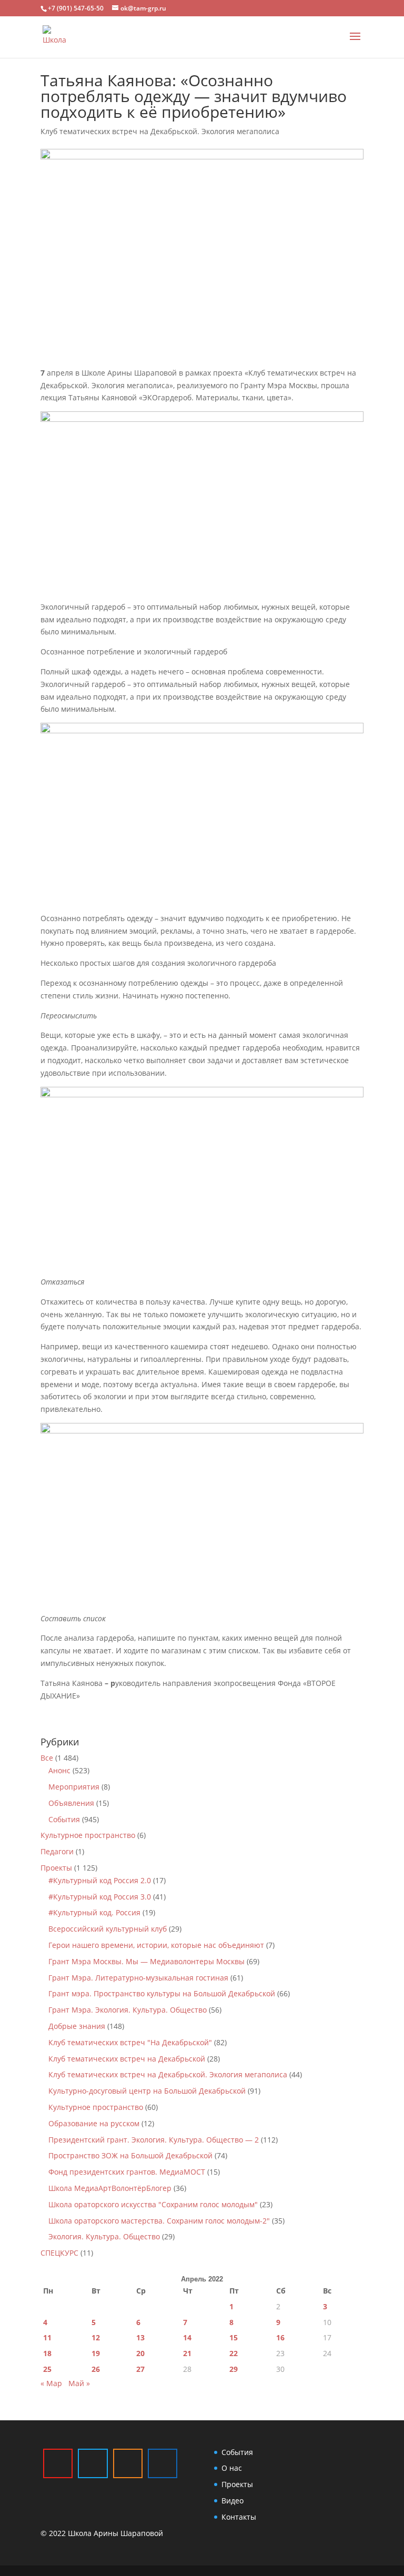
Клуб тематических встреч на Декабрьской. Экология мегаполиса (160, 131)
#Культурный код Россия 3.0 (100, 1897)
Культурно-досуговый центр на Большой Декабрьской (147, 2091)
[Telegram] (93, 2463)
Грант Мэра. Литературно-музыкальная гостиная (138, 1978)
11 (47, 2337)
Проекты (56, 1868)
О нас (232, 2468)
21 (187, 2353)
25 (47, 2369)
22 (234, 2353)
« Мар (51, 2383)
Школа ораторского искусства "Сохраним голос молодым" (153, 2204)
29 (234, 2369)
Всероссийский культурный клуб (108, 1929)
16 (280, 2337)
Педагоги (57, 1851)
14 (187, 2337)
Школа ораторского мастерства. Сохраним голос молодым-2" (159, 2221)
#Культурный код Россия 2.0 (100, 1880)
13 (140, 2337)
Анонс (59, 1770)
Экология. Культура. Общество (104, 2236)
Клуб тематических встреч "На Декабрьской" (130, 2042)
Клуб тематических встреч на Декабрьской (127, 2059)
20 (140, 2353)
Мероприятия (74, 1787)
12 (96, 2337)
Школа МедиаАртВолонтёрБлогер (110, 2188)
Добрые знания (77, 2026)
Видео (233, 2501)
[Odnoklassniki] (128, 2463)
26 (96, 2369)
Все (47, 1758)
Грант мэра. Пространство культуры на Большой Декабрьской (162, 1993)
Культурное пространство (88, 1835)
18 (47, 2353)
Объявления (71, 1803)
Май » (79, 2383)
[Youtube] (58, 2463)
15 (234, 2337)
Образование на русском (94, 2123)
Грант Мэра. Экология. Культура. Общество (128, 2010)
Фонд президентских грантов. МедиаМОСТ (127, 2172)
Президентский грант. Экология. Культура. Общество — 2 (154, 2140)
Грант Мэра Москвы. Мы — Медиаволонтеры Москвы (147, 1961)
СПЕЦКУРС (59, 2253)
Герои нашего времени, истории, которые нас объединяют (156, 1945)
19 (96, 2353)
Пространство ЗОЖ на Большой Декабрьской (130, 2155)
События (64, 1819)
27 (140, 2369)
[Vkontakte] (163, 2463)
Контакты (239, 2517)
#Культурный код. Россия (94, 1912)
